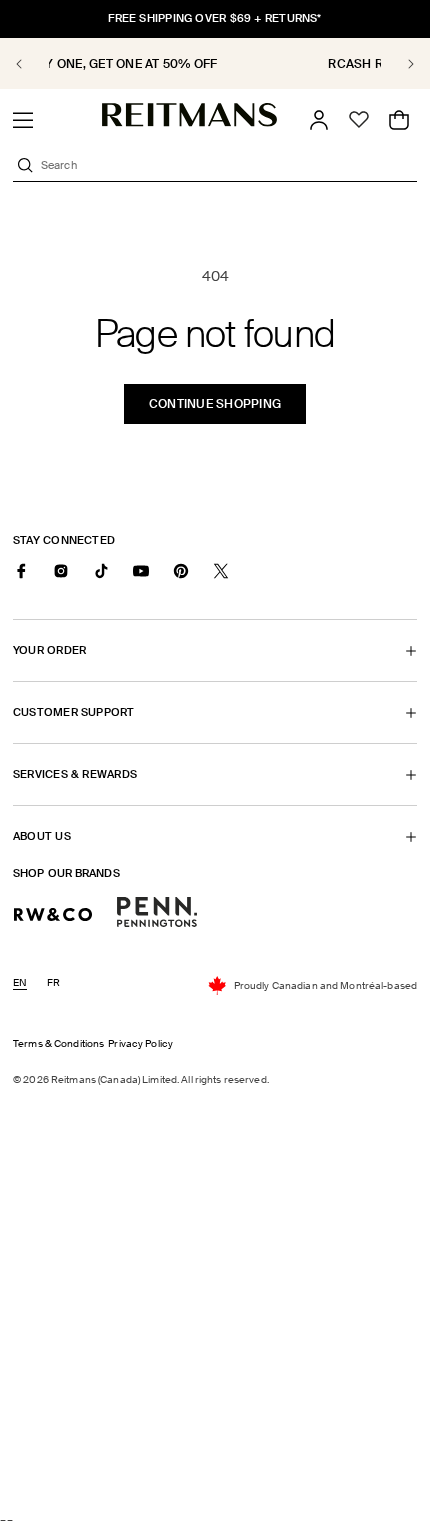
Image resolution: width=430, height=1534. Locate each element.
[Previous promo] (31, 64)
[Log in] (319, 120)
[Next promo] (399, 64)
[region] (215, 63)
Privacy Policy (140, 1043)
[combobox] (227, 165)
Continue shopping (215, 404)
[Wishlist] (359, 120)
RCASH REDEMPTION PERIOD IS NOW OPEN (227, 64)
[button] (23, 120)
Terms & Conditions (58, 1043)
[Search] (25, 165)
